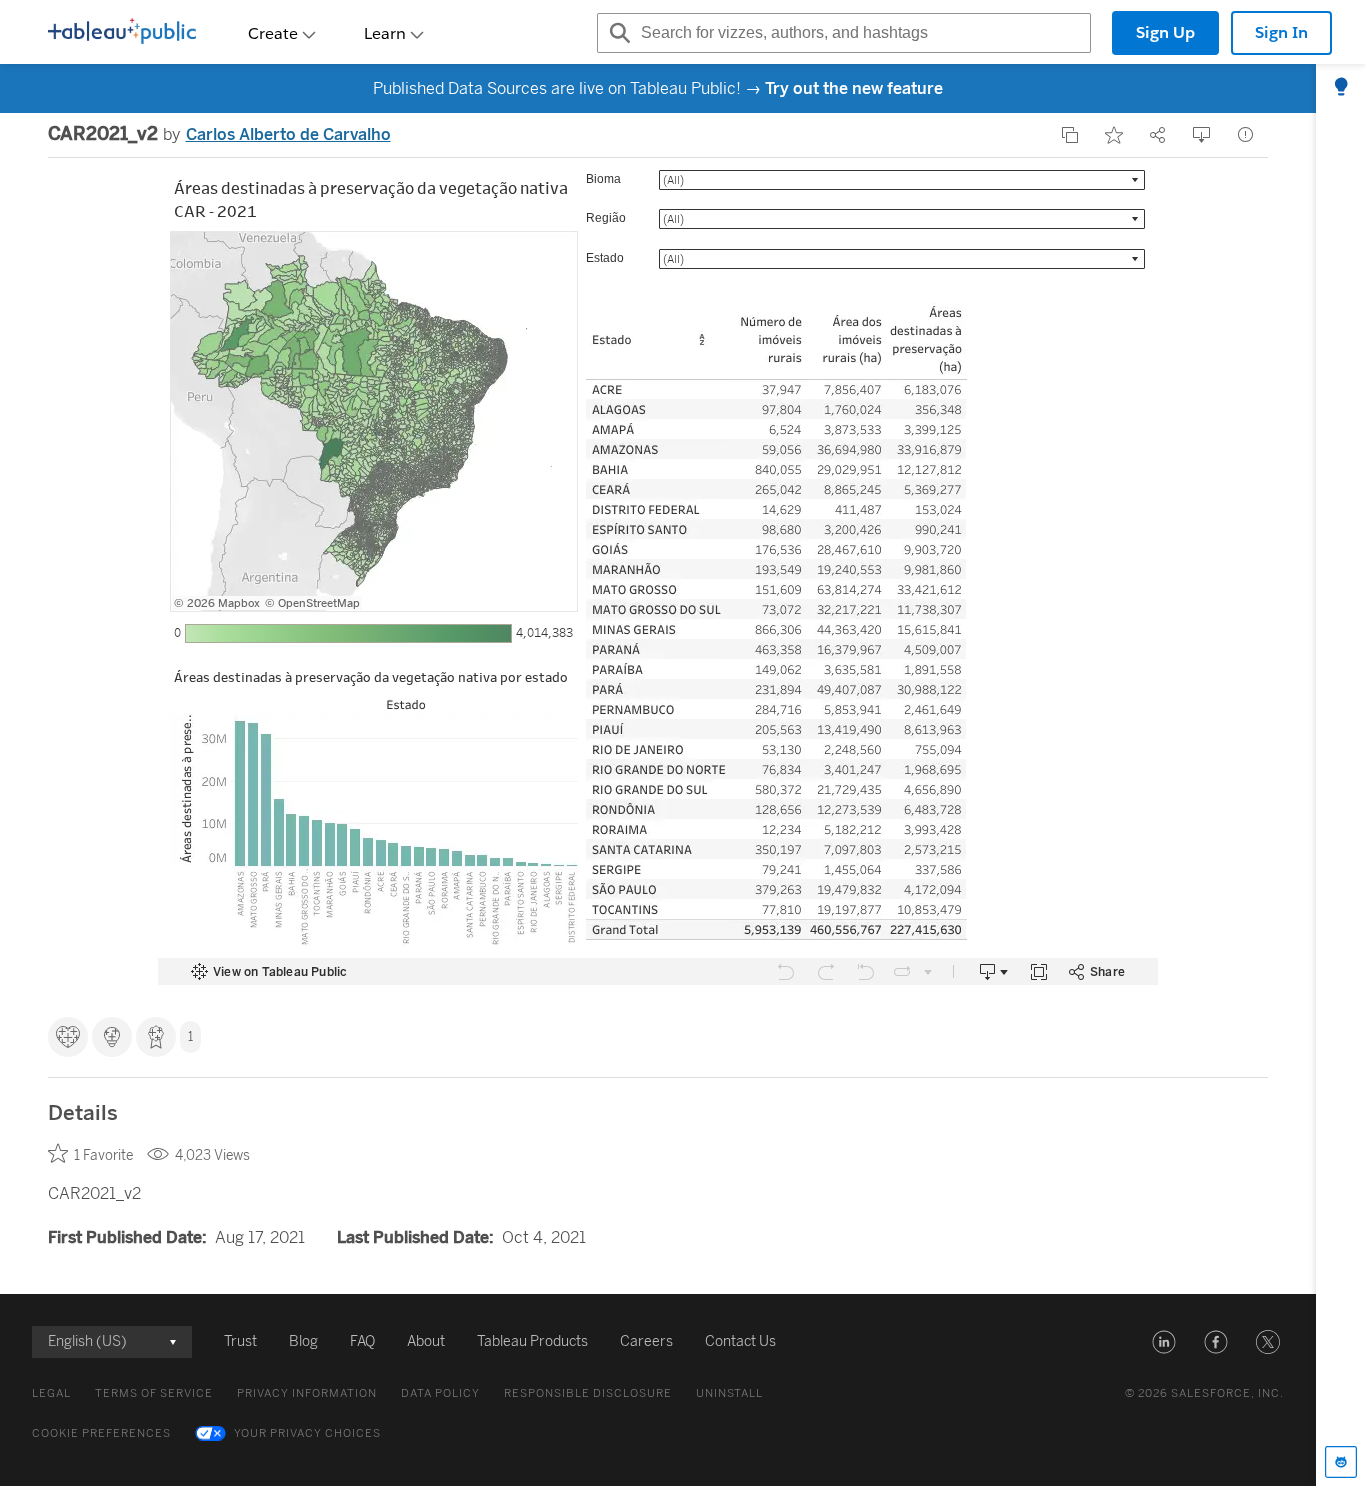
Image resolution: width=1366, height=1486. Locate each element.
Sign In (1281, 32)
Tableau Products (532, 1341)
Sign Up (1165, 32)
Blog (303, 1341)
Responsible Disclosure (588, 1393)
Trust (240, 1341)
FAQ (362, 1341)
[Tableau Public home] (122, 33)
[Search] (617, 33)
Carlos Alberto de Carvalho (288, 134)
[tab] (1341, 88)
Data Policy (440, 1393)
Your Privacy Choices (307, 1433)
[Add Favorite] (1114, 135)
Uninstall (729, 1393)
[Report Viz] (1246, 135)
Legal (51, 1393)
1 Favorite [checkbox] (103, 1155)
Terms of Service (154, 1393)
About (426, 1341)
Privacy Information (307, 1393)
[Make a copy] (1070, 135)
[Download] (1202, 135)
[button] (1164, 1342)
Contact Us (740, 1341)
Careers (646, 1341)
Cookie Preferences (101, 1433)
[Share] (1158, 135)
